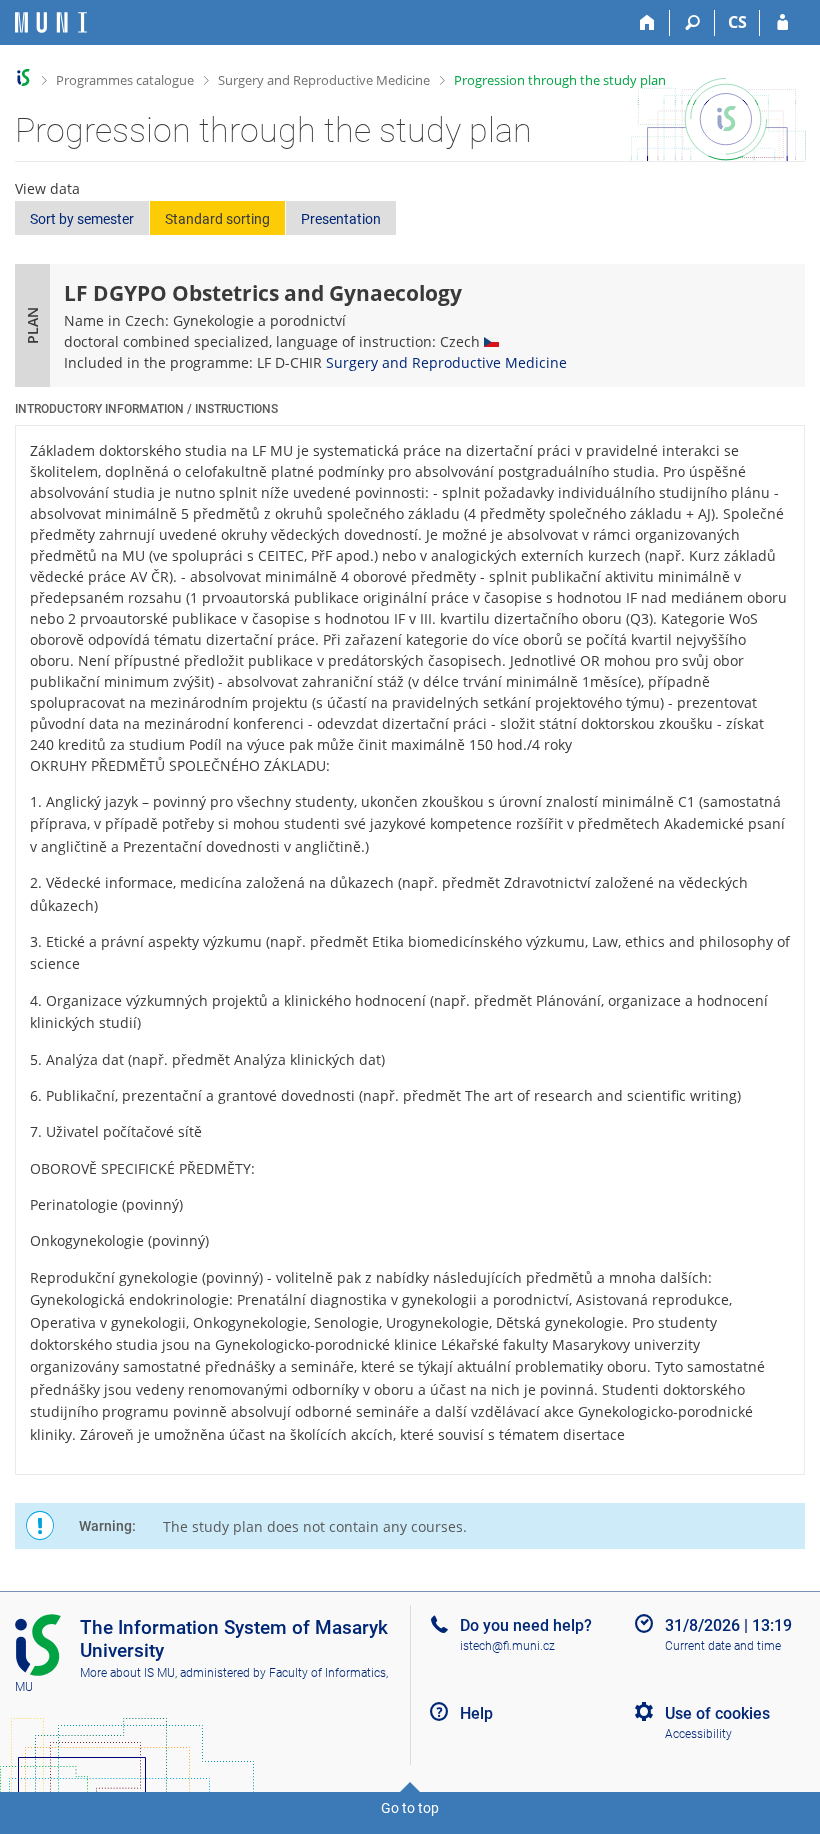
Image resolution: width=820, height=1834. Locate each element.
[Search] (692, 23)
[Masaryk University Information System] (51, 22)
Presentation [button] (341, 219)
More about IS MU (127, 1673)
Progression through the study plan (560, 80)
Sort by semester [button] (82, 219)
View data (47, 188)
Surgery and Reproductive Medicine (324, 80)
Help (476, 1713)
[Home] (647, 23)
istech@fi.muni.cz (507, 1646)
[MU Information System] (23, 77)
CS (737, 22)
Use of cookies (717, 1713)
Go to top (410, 1808)
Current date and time (723, 1646)
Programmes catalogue (125, 80)
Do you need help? (526, 1625)
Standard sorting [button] (217, 219)
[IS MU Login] (782, 23)
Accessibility (698, 1734)
